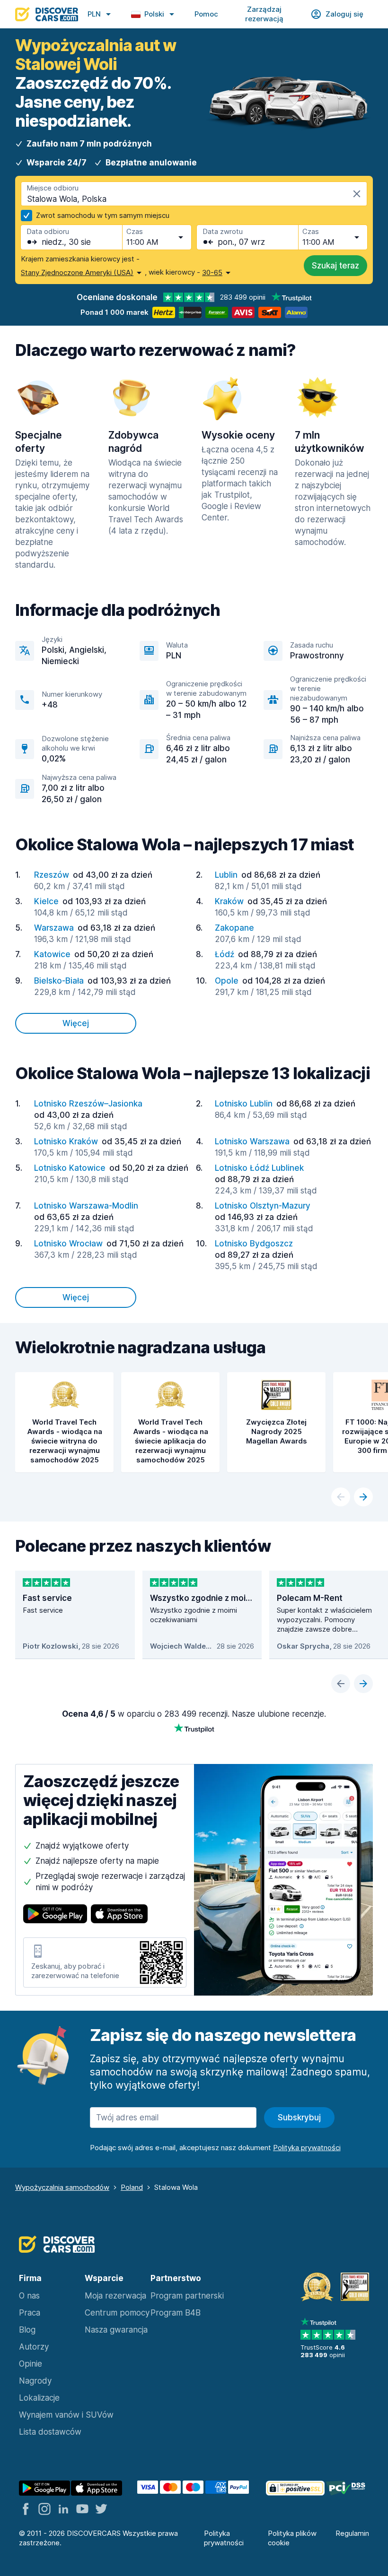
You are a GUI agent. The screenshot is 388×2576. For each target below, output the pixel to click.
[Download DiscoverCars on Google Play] (55, 1915)
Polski (154, 14)
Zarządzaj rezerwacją (264, 14)
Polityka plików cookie (292, 2538)
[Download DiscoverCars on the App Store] (119, 1915)
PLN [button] (94, 14)
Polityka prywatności (224, 2538)
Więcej (76, 1023)
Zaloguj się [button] (344, 14)
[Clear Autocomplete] (357, 194)
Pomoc (206, 14)
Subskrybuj (299, 2118)
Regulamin (352, 2533)
